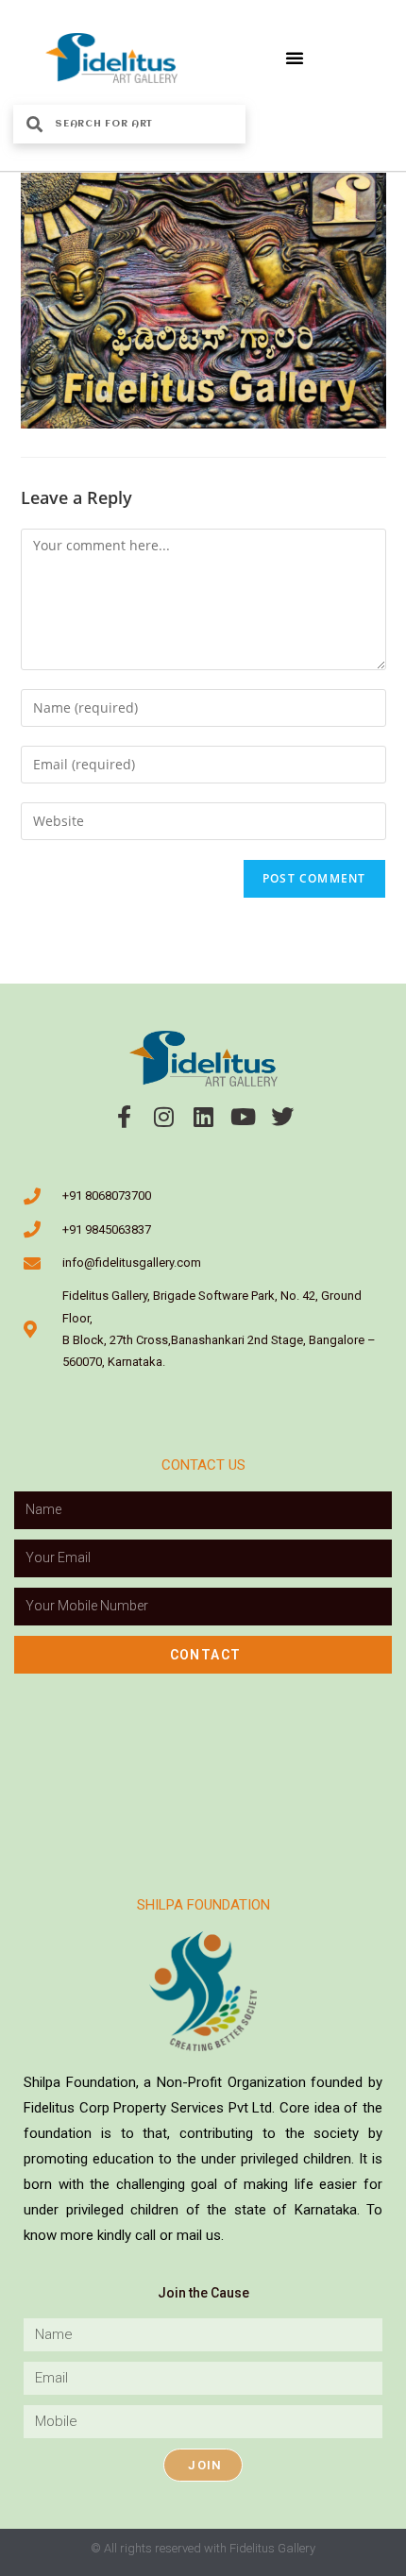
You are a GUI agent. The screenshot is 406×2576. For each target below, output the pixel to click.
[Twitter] (282, 1117)
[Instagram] (163, 1117)
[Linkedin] (203, 1117)
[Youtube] (243, 1117)
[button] (295, 58)
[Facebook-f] (124, 1117)
